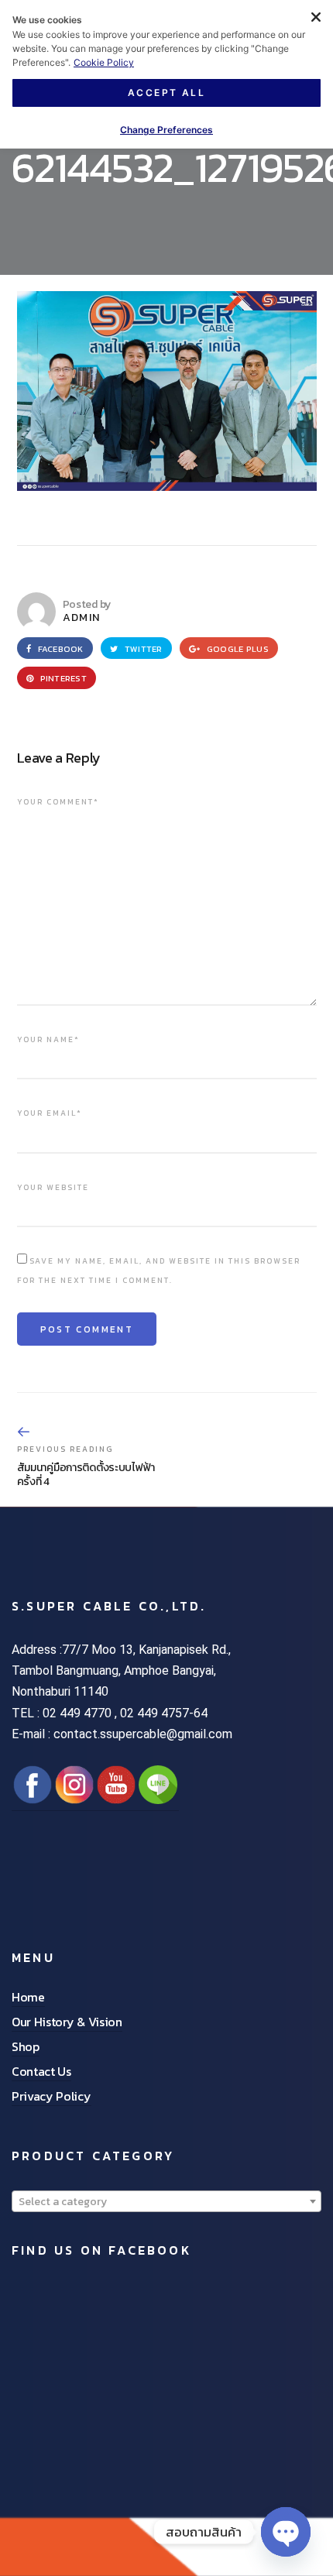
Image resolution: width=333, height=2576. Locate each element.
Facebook (59, 649)
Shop (26, 2046)
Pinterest (62, 678)
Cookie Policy (104, 62)
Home (28, 1997)
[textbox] (166, 2202)
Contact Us (41, 2071)
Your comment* (58, 802)
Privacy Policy (51, 2096)
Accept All (166, 93)
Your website (53, 1187)
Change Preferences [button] (166, 130)
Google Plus (237, 649)
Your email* (50, 1113)
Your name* (48, 1039)
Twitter (142, 649)
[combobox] (166, 2201)
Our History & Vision (67, 2022)
